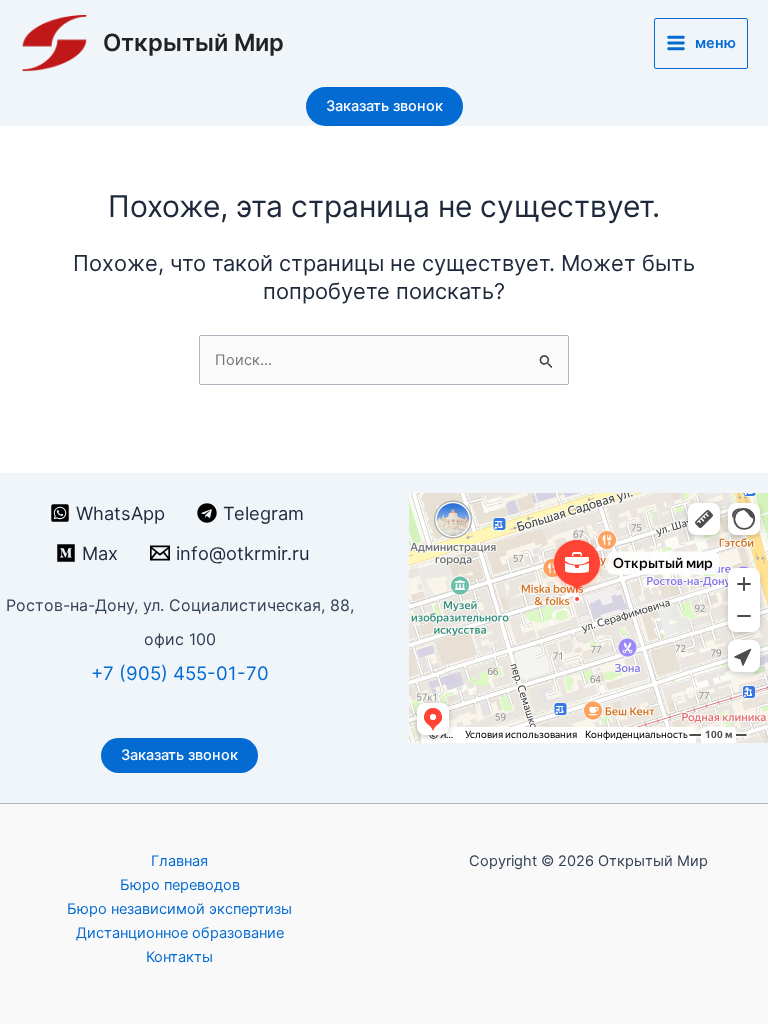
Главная (179, 861)
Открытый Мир (193, 42)
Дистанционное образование (180, 933)
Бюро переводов (180, 885)
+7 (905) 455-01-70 (180, 673)
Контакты (179, 957)
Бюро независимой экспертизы (179, 909)
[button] (384, 106)
